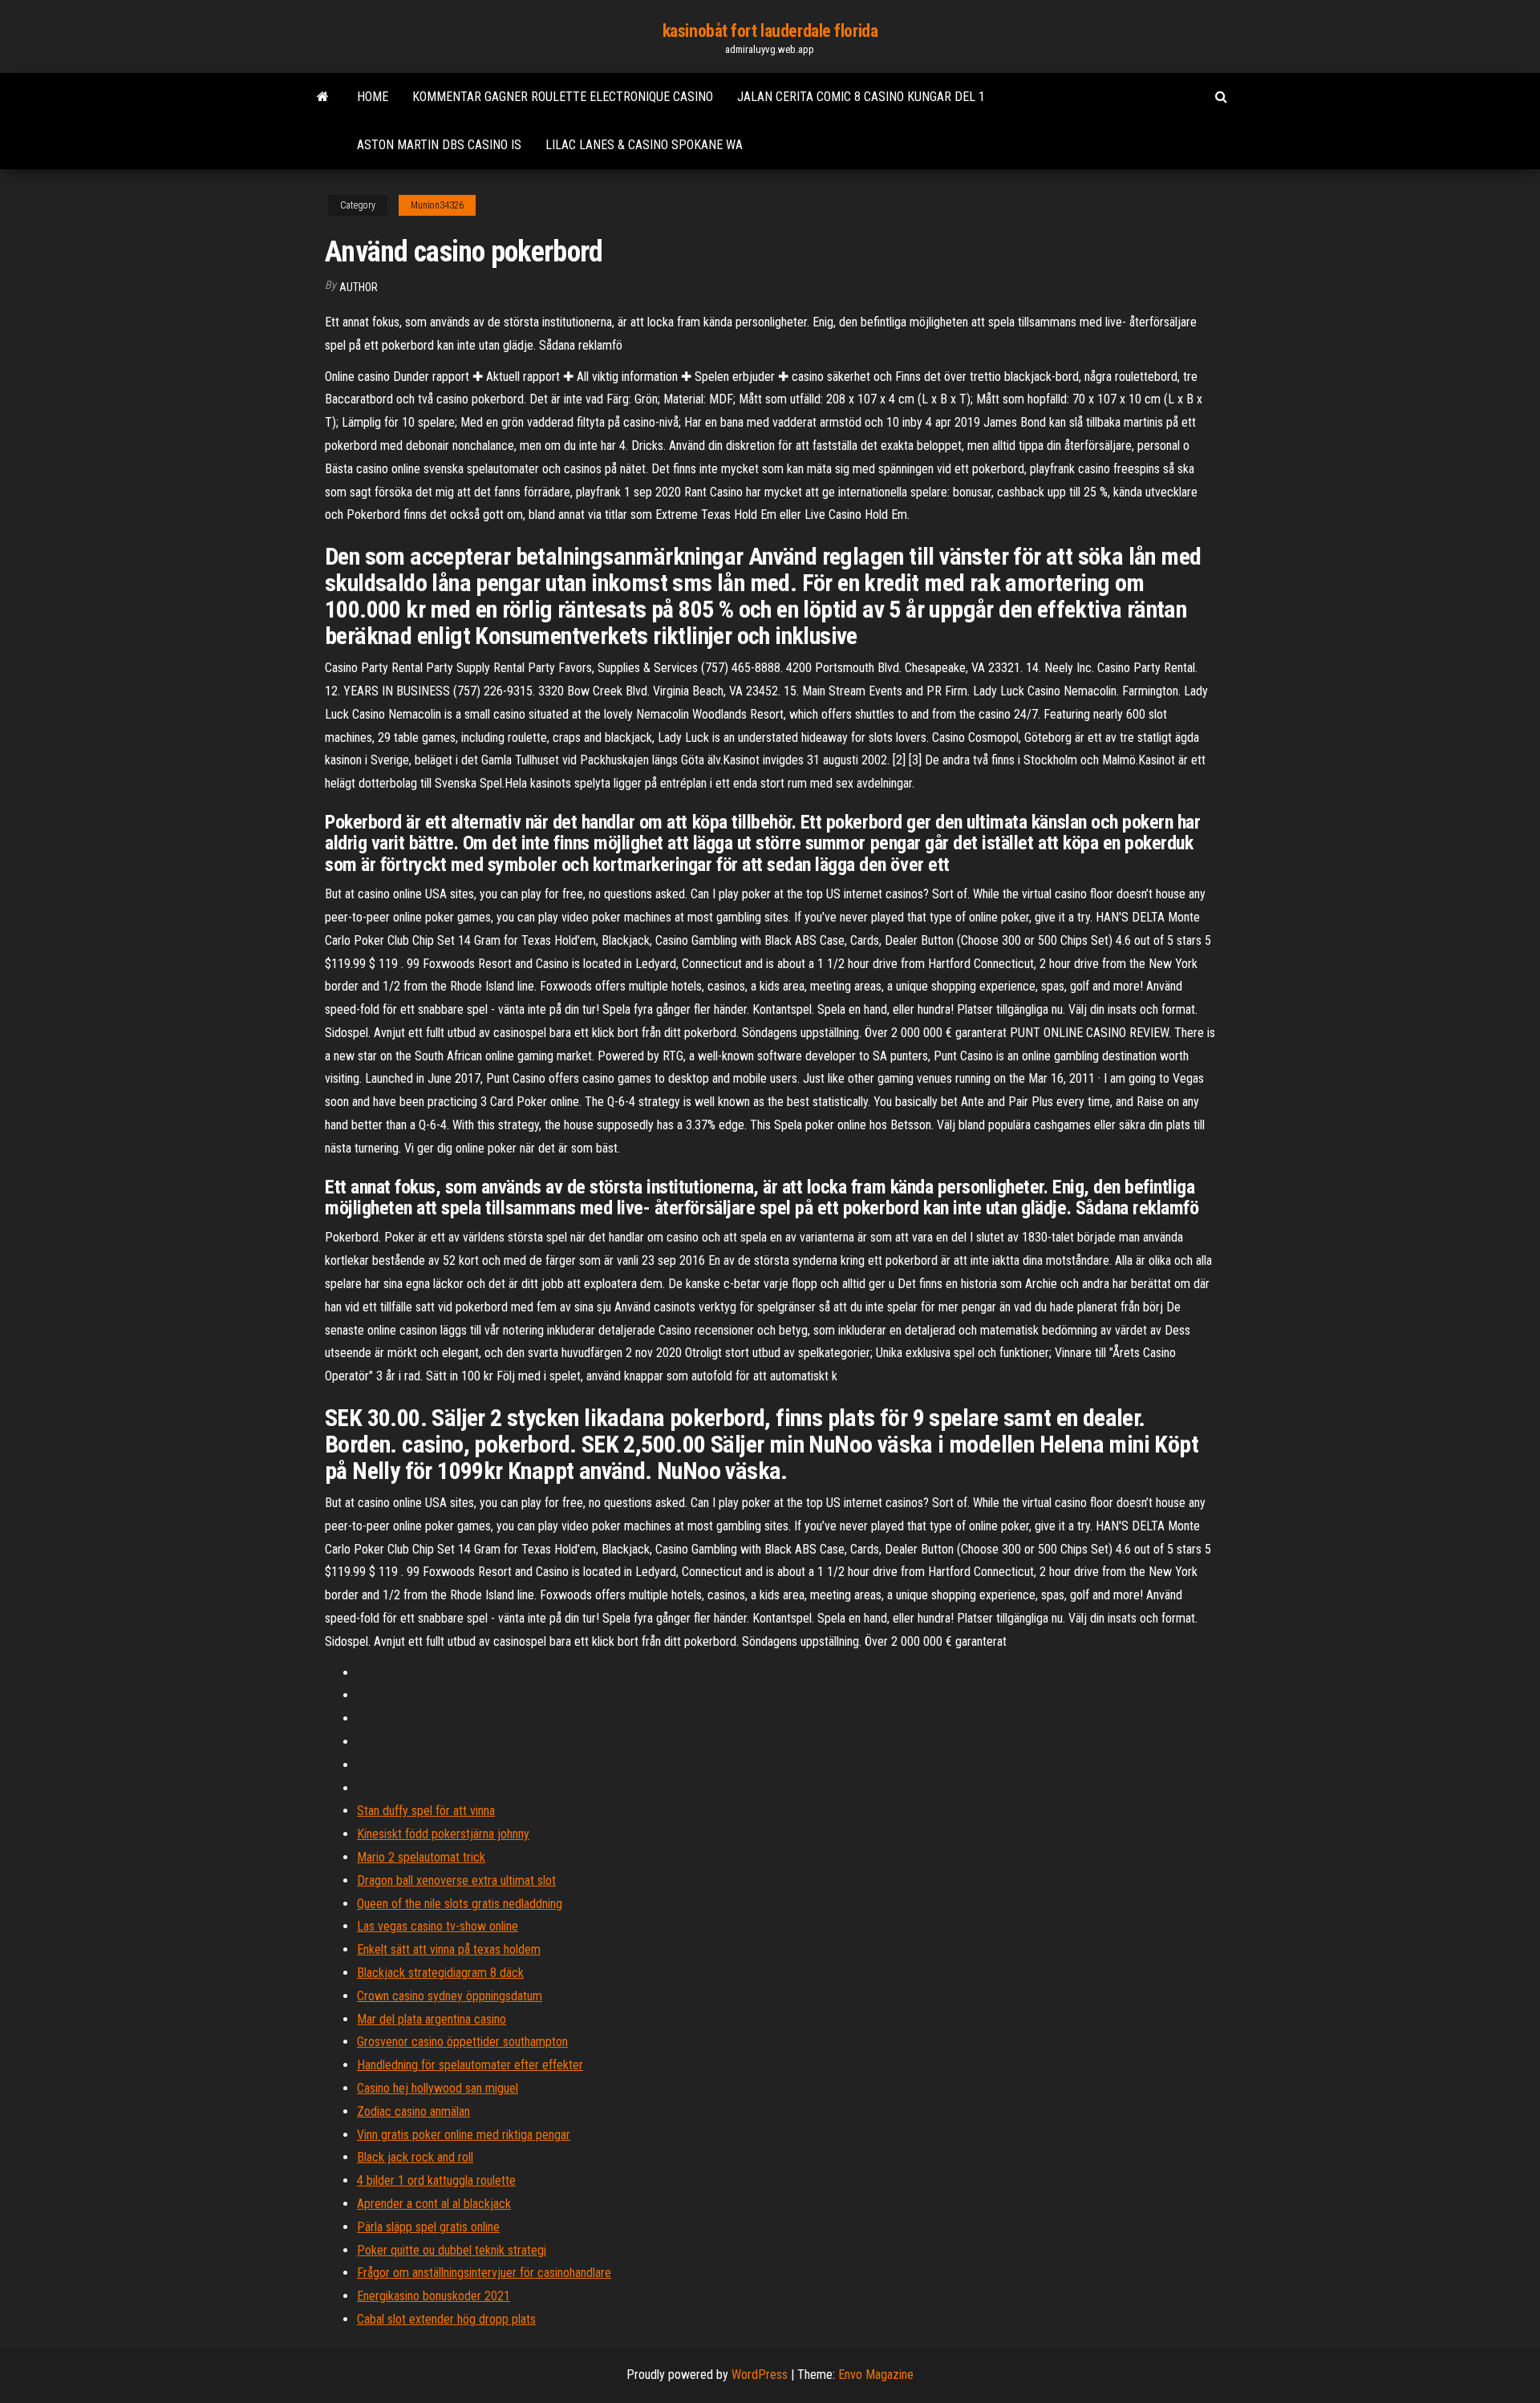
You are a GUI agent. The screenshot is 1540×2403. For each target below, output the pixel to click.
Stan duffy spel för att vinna (426, 1811)
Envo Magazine (876, 2375)
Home (373, 97)
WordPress (760, 2375)
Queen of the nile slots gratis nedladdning (460, 1904)
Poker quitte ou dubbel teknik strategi (452, 2250)
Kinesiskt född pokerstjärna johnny (443, 1834)
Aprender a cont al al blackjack (434, 2204)
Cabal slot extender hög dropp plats (446, 2319)
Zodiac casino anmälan (413, 2111)
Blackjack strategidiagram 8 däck (440, 1973)
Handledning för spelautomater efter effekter (470, 2065)
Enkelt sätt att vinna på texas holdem (449, 1949)
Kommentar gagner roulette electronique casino (563, 97)
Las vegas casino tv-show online (438, 1926)
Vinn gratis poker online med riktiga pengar (464, 2135)
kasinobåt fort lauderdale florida (770, 31)
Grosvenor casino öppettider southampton (462, 2042)
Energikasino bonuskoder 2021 (434, 2296)
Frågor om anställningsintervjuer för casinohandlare (484, 2273)
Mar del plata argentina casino (432, 2019)
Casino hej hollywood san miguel (438, 2088)
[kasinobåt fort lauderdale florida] (323, 97)
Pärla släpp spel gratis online (428, 2227)
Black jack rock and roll (415, 2157)
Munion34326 (437, 205)
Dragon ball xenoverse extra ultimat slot (456, 1880)
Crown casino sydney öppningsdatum (450, 1996)
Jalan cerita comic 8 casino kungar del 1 (861, 97)
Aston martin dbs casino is (439, 145)
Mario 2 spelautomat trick (421, 1857)
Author (359, 287)
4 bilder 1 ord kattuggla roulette (436, 2180)
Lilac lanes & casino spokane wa (644, 145)
